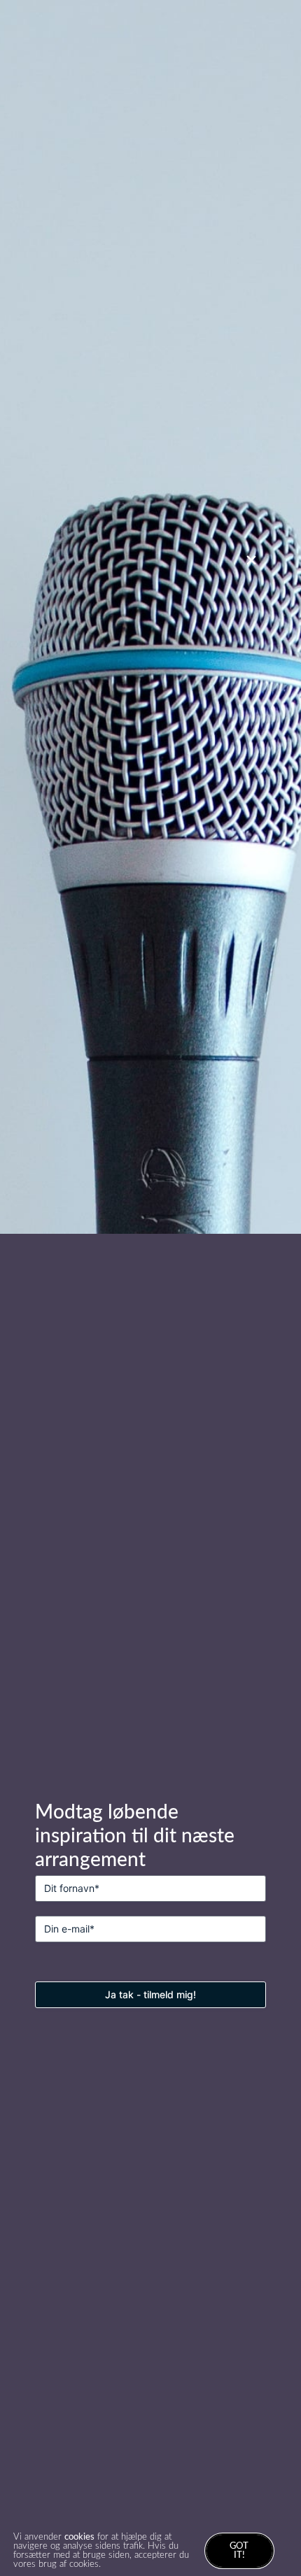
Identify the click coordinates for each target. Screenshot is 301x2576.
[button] (251, 560)
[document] (150, 1288)
